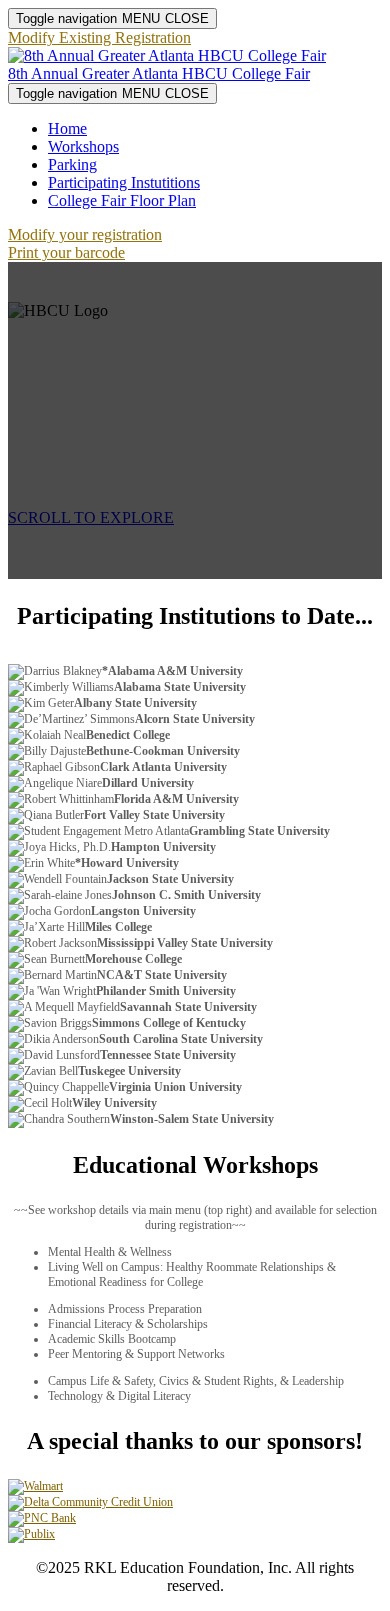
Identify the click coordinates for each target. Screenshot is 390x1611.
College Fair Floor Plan (122, 200)
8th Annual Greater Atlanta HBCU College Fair (159, 73)
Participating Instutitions (124, 182)
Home (67, 128)
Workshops (83, 146)
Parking (72, 164)
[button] (99, 37)
